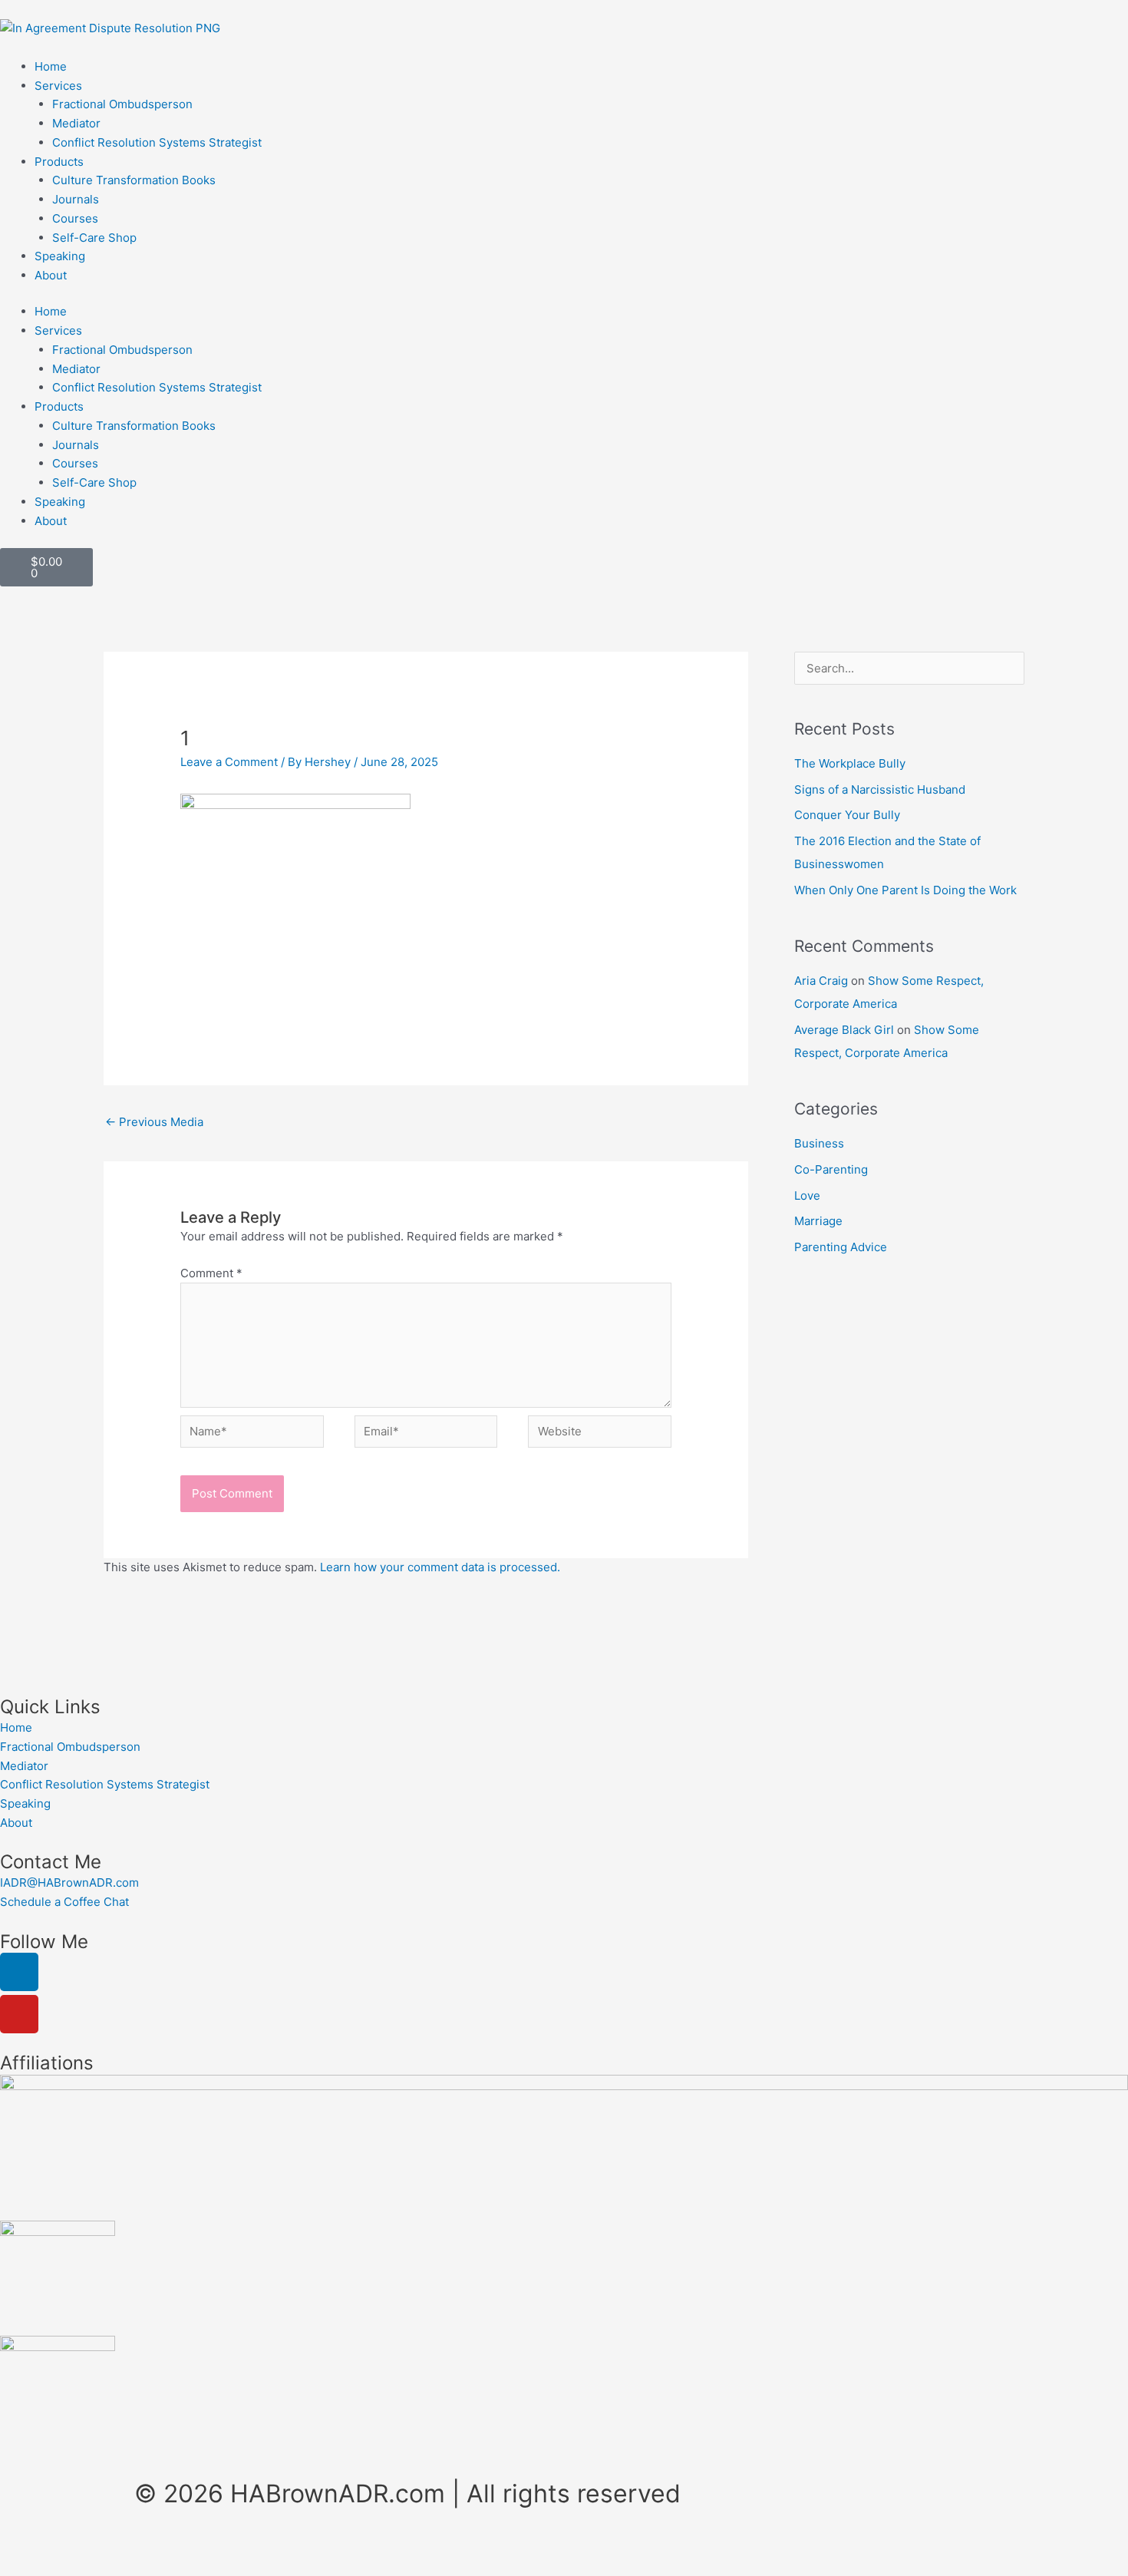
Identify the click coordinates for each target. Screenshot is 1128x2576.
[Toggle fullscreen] (95, 2548)
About (51, 275)
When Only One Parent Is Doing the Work (905, 890)
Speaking (60, 256)
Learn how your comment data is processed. (440, 1567)
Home (51, 66)
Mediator (76, 123)
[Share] (160, 2548)
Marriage (818, 1221)
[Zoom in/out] (31, 2548)
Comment (211, 1273)
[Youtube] (19, 2014)
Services (58, 86)
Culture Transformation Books (134, 180)
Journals (76, 199)
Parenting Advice (841, 1247)
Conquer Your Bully (847, 815)
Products (59, 162)
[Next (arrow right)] (95, 2568)
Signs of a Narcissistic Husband (880, 789)
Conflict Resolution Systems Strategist (157, 142)
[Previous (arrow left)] (31, 2568)
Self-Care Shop (94, 238)
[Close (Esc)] (224, 2548)
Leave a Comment (229, 762)
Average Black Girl (844, 1030)
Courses (75, 218)
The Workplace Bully (850, 763)
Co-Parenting (831, 1169)
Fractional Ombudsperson (122, 104)
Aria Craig (821, 981)
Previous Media (154, 1122)
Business (819, 1143)
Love (807, 1196)
